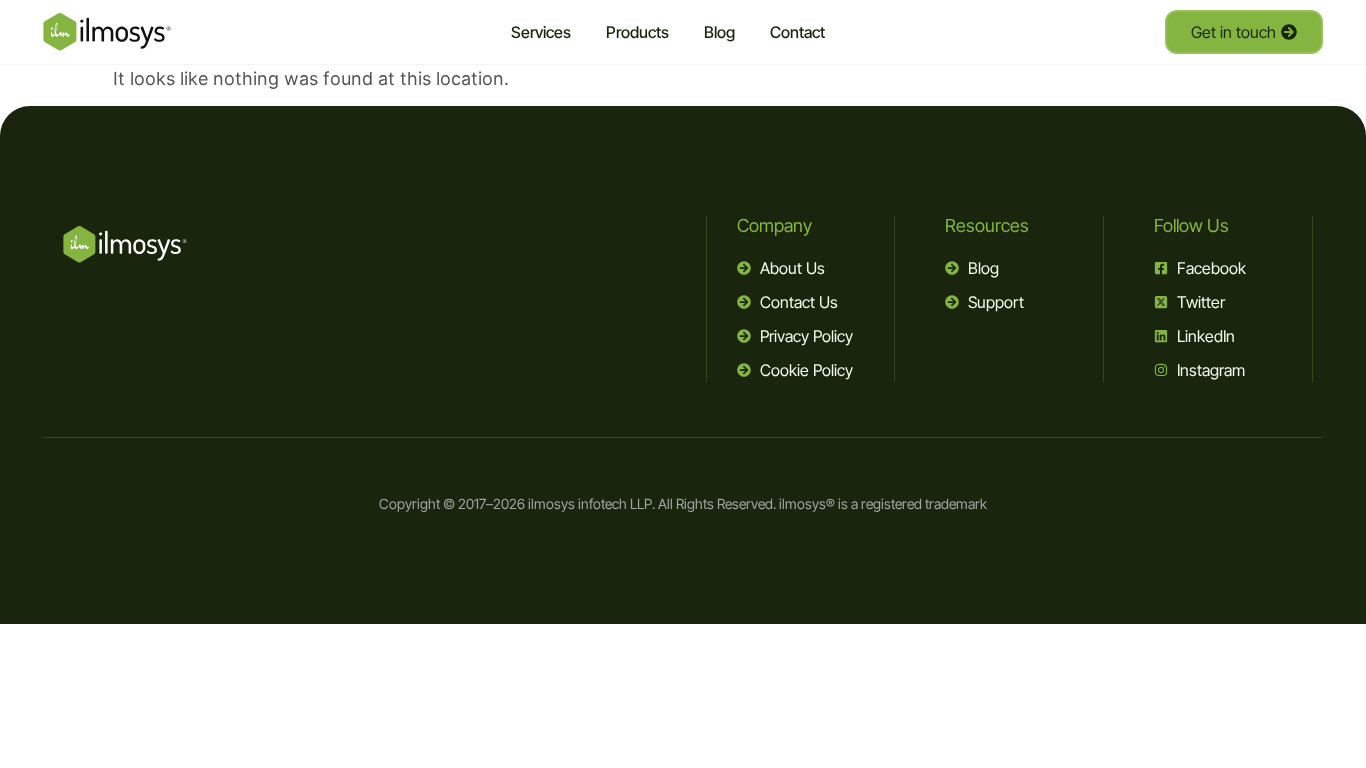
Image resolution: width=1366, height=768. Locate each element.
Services (541, 32)
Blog (719, 32)
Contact (797, 32)
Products (637, 32)
